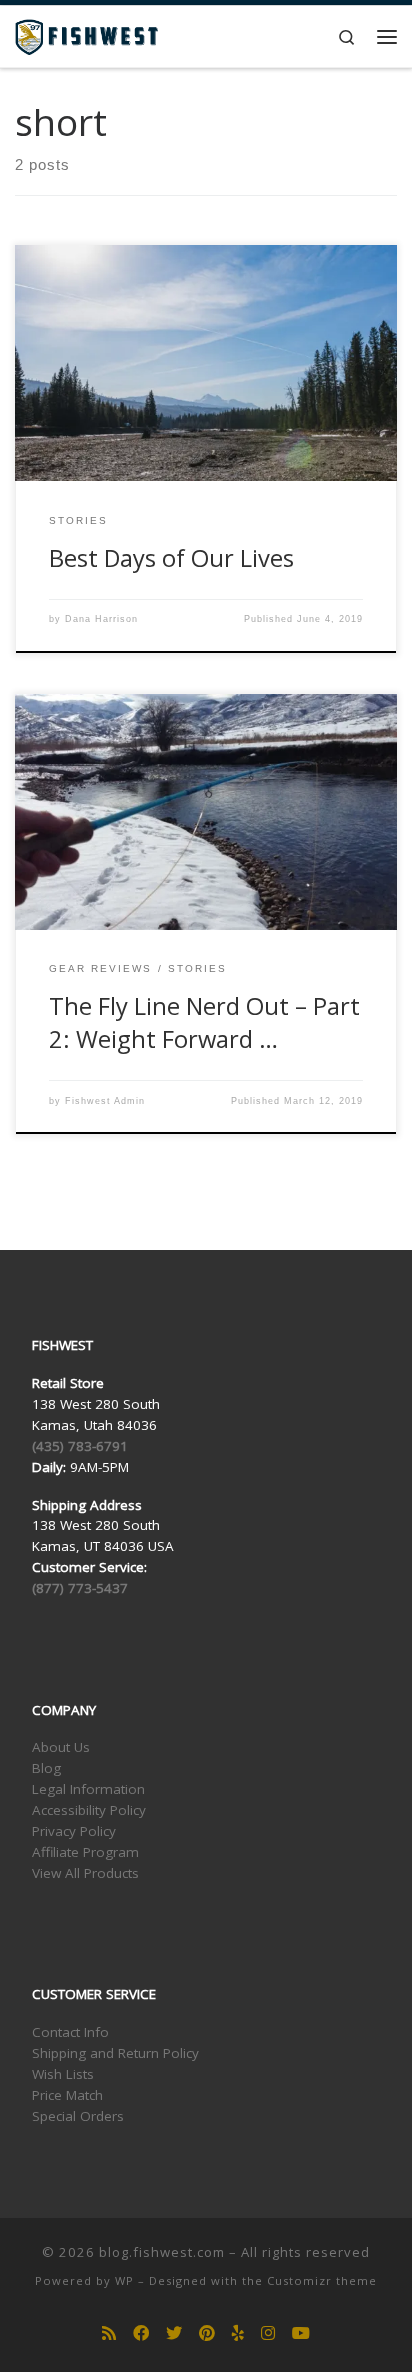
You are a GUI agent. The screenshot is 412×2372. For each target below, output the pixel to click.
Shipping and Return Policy (115, 2053)
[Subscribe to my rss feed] (109, 2333)
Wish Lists (63, 2074)
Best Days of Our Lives (171, 558)
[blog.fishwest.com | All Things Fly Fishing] (86, 34)
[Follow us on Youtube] (301, 2333)
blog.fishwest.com (162, 2252)
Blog (46, 1768)
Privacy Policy (74, 1831)
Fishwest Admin (105, 1101)
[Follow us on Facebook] (141, 2333)
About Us (61, 1747)
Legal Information (88, 1789)
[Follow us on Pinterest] (207, 2333)
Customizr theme (322, 2280)
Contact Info (70, 2032)
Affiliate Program (85, 1852)
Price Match (67, 2095)
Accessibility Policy (89, 1810)
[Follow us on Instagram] (268, 2333)
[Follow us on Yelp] (238, 2333)
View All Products (85, 1873)
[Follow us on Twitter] (174, 2333)
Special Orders (78, 2116)
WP (124, 2280)
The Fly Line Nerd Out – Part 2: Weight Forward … (204, 1022)
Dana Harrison (101, 619)
